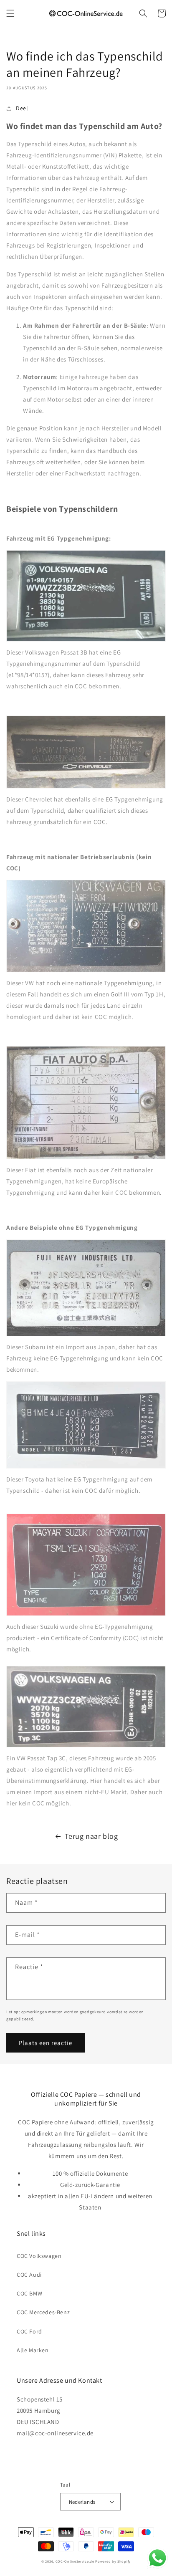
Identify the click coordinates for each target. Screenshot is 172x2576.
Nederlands (82, 2502)
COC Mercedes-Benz (43, 2312)
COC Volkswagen (39, 2256)
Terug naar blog (91, 1836)
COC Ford (29, 2331)
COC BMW (29, 2293)
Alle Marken (33, 2350)
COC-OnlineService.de (75, 2561)
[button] (10, 13)
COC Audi (29, 2275)
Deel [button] (22, 108)
